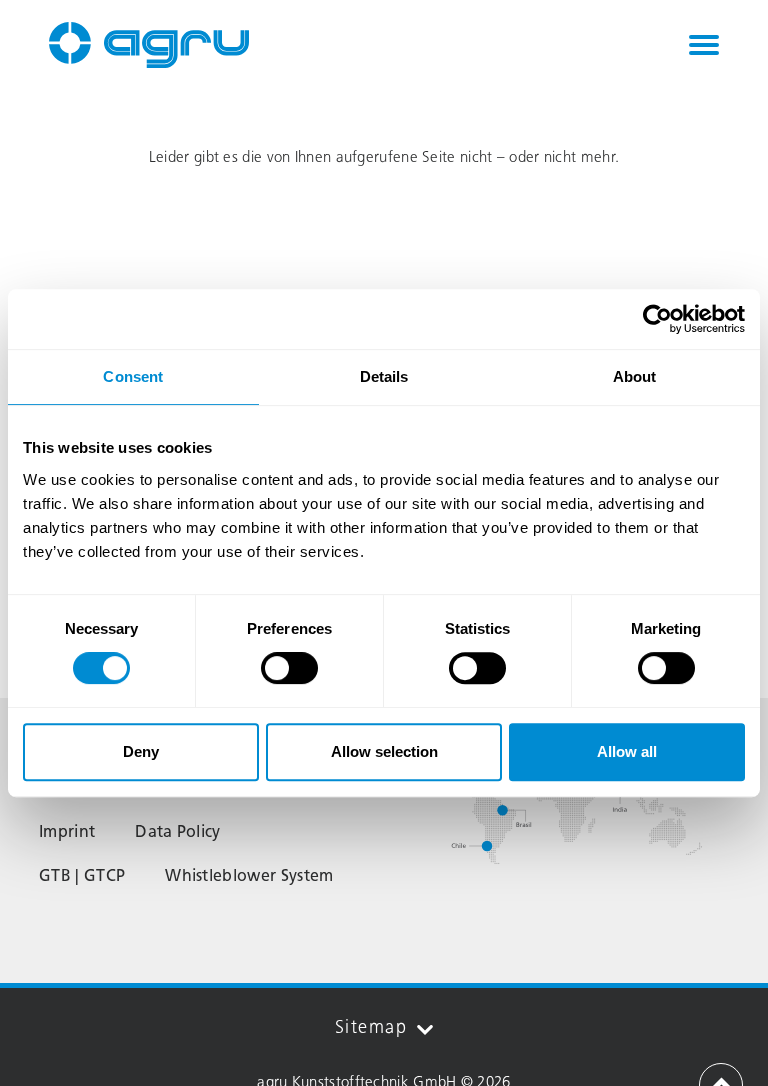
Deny (141, 751)
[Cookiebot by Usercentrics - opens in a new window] (657, 319)
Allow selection (384, 751)
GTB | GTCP (82, 875)
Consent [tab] (133, 376)
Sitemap (371, 1027)
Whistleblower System (249, 875)
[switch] (289, 668)
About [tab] (635, 376)
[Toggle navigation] (704, 45)
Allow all (627, 751)
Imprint (67, 831)
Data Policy (178, 831)
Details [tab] (384, 376)
